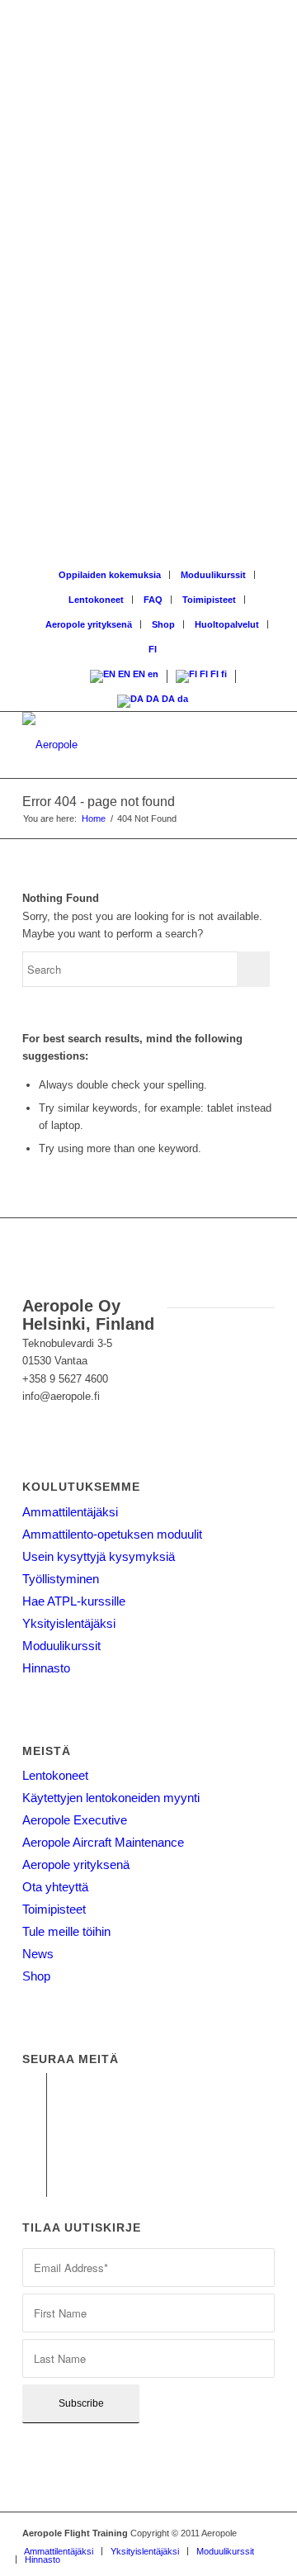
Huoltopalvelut (227, 624)
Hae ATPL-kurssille (74, 1601)
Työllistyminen (61, 1579)
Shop (163, 624)
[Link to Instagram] (34, 2135)
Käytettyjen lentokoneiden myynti (111, 1798)
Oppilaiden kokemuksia (110, 575)
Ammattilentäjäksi (70, 1512)
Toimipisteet (209, 600)
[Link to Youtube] (34, 2110)
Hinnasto (46, 1668)
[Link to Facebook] (34, 2085)
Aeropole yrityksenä (89, 624)
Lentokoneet (96, 600)
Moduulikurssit (213, 575)
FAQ (153, 600)
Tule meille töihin (66, 1931)
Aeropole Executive (75, 1820)
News (38, 1954)
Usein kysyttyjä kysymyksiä (99, 1556)
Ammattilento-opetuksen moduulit (112, 1534)
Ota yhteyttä (55, 1887)
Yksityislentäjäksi (69, 1623)
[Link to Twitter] (34, 2185)
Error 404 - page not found (99, 802)
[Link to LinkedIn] (34, 2160)
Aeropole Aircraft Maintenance (103, 1842)
